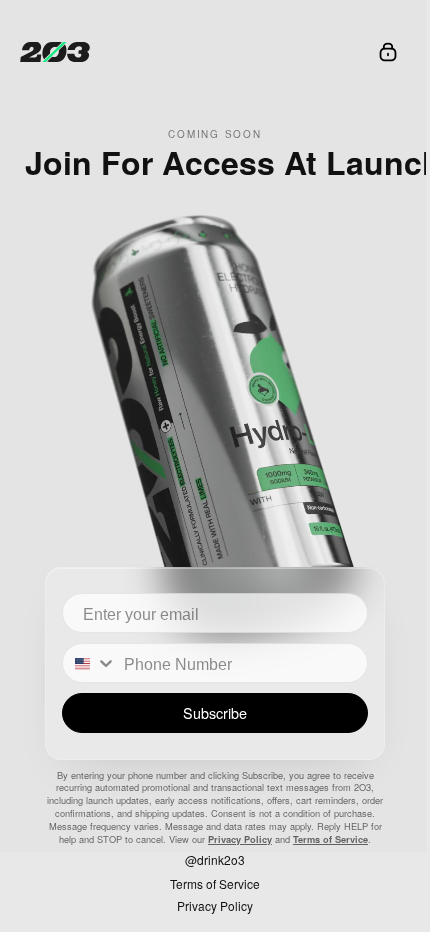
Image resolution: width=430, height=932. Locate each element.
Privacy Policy (240, 839)
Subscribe (215, 712)
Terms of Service (330, 839)
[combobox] (97, 663)
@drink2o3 (215, 859)
